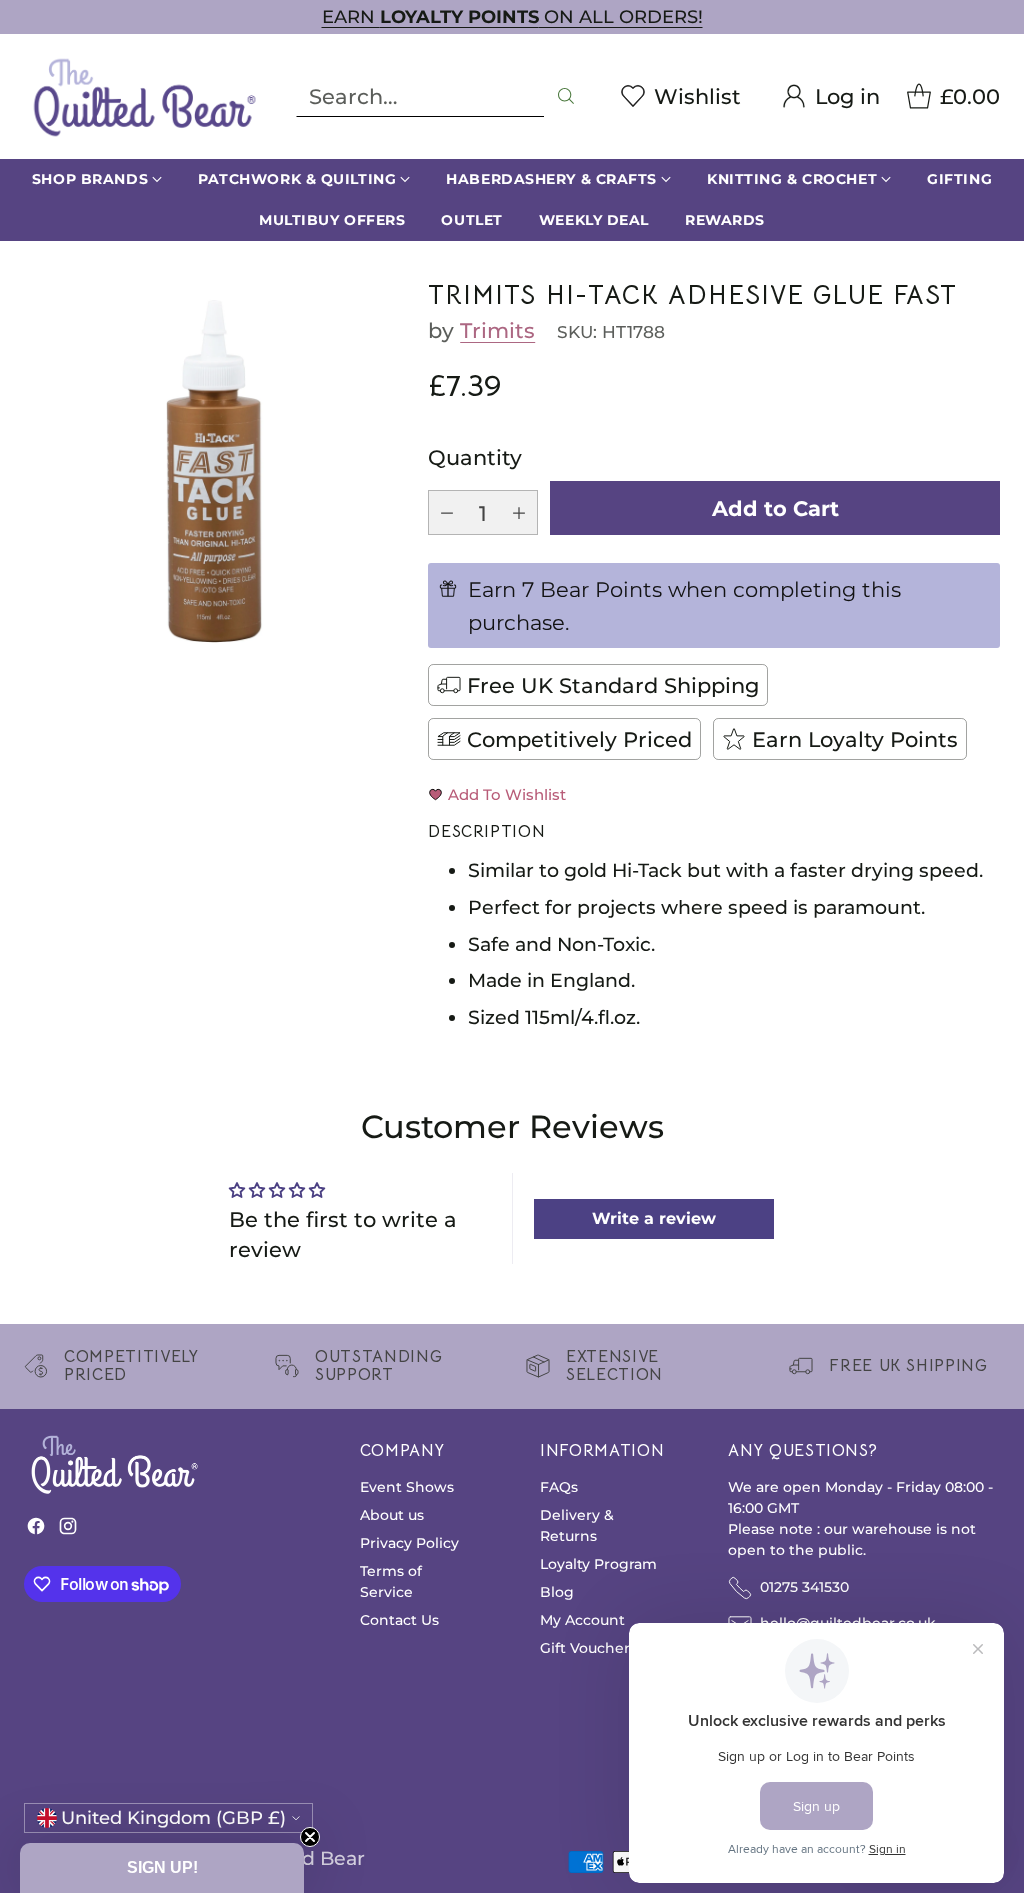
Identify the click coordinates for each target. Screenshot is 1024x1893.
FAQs (559, 1487)
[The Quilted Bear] (144, 96)
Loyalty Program (598, 1564)
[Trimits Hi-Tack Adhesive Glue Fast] (214, 471)
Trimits (497, 330)
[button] (162, 1868)
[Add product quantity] (519, 512)
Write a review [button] (654, 1218)
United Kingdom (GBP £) (173, 1817)
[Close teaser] (310, 1837)
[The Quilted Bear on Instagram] (68, 1530)
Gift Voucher (585, 1648)
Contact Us (399, 1620)
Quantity (475, 457)
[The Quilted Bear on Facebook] (36, 1530)
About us (392, 1515)
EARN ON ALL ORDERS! (512, 16)
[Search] (566, 96)
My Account (582, 1620)
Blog (557, 1592)
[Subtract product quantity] (447, 512)
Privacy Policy (409, 1543)
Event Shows (407, 1487)
